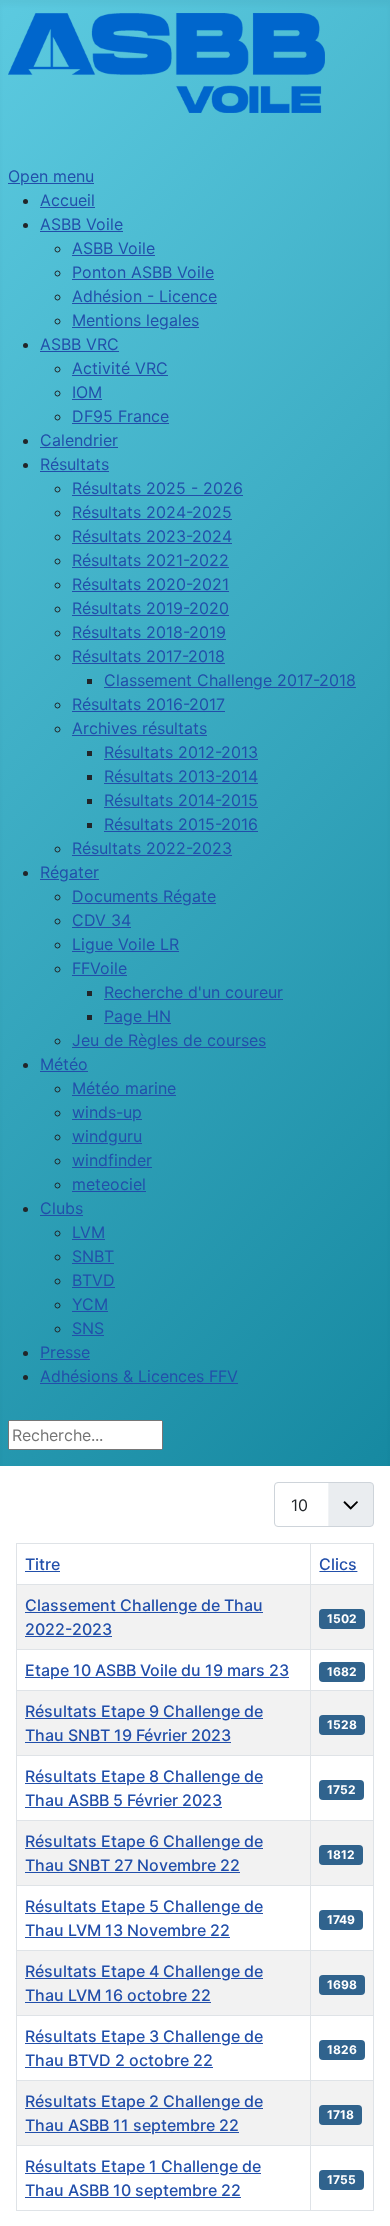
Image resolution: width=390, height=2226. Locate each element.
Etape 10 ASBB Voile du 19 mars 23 (157, 1670)
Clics (338, 1564)
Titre (42, 1564)
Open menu (51, 176)
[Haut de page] (355, 2189)
